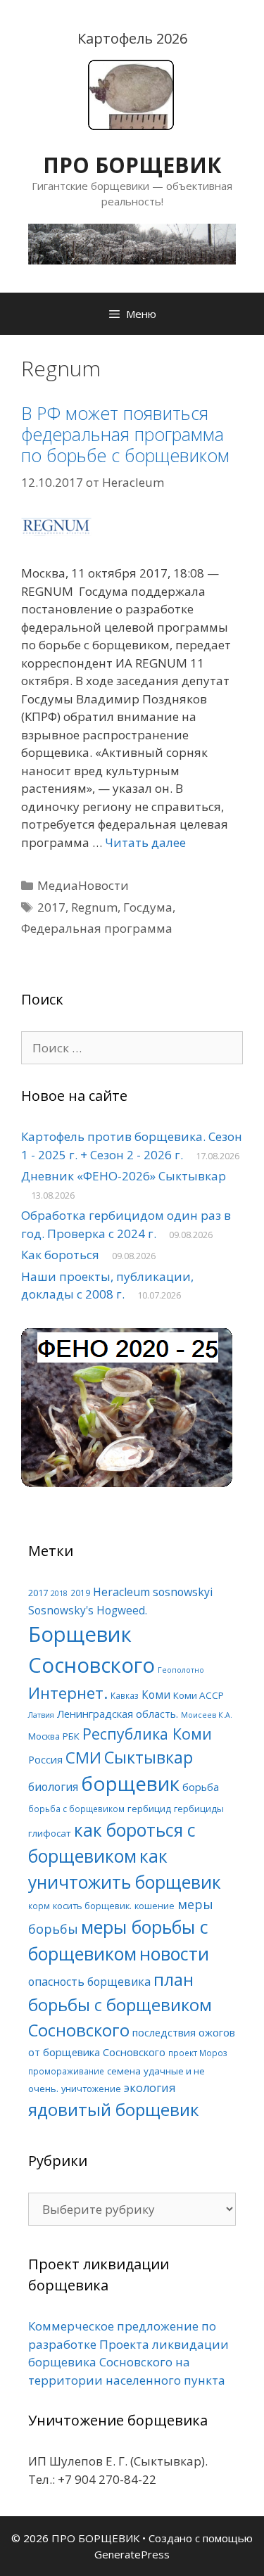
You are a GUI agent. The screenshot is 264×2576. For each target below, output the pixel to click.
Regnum (94, 907)
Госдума (148, 907)
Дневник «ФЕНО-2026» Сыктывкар (124, 1176)
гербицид (149, 1809)
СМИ (83, 1758)
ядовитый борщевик (114, 2109)
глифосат (50, 1833)
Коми (156, 1695)
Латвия (41, 1715)
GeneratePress (132, 2554)
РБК (71, 1736)
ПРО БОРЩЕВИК (132, 165)
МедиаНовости (83, 885)
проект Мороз (198, 2053)
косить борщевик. (92, 1906)
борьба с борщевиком (76, 1809)
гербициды (199, 1809)
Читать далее (145, 842)
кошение (155, 1906)
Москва (44, 1736)
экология (150, 2088)
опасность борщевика (89, 1982)
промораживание (66, 2071)
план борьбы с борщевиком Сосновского (120, 2004)
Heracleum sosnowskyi (153, 1592)
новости (174, 1953)
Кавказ (125, 1695)
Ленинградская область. (118, 1714)
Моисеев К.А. (207, 1715)
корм (39, 1906)
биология (53, 1787)
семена (124, 2071)
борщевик (130, 1783)
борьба (201, 1787)
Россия (45, 1759)
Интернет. (68, 1693)
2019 (80, 1593)
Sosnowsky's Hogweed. (88, 1611)
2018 (59, 1593)
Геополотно (181, 1670)
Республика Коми (147, 1734)
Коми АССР (199, 1695)
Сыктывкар (149, 1757)
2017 (51, 907)
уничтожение (91, 2089)
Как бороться (60, 1255)
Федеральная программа (97, 928)
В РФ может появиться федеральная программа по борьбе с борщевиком (125, 434)
